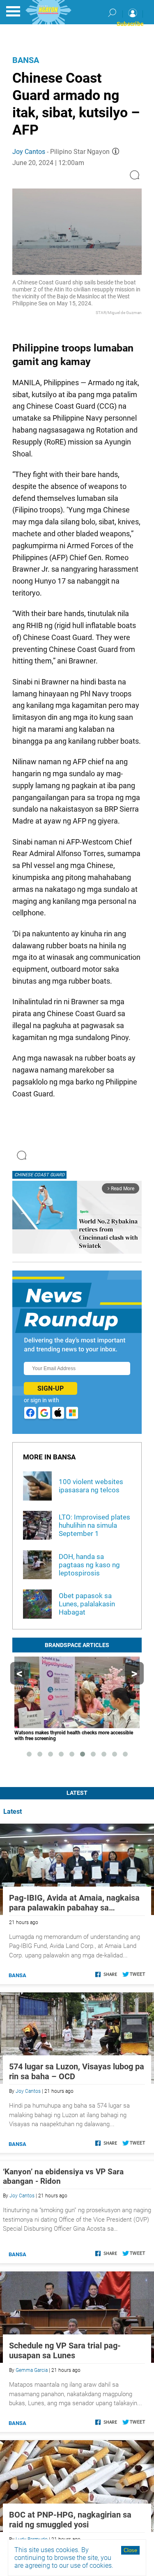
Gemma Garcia (32, 2370)
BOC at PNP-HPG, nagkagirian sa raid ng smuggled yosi (70, 2520)
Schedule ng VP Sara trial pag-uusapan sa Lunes (65, 2350)
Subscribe (130, 24)
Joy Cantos (29, 152)
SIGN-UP (51, 1388)
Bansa (26, 60)
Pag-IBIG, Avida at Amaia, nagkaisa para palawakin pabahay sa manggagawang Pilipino (74, 1903)
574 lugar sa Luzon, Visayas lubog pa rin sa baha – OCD (77, 2071)
